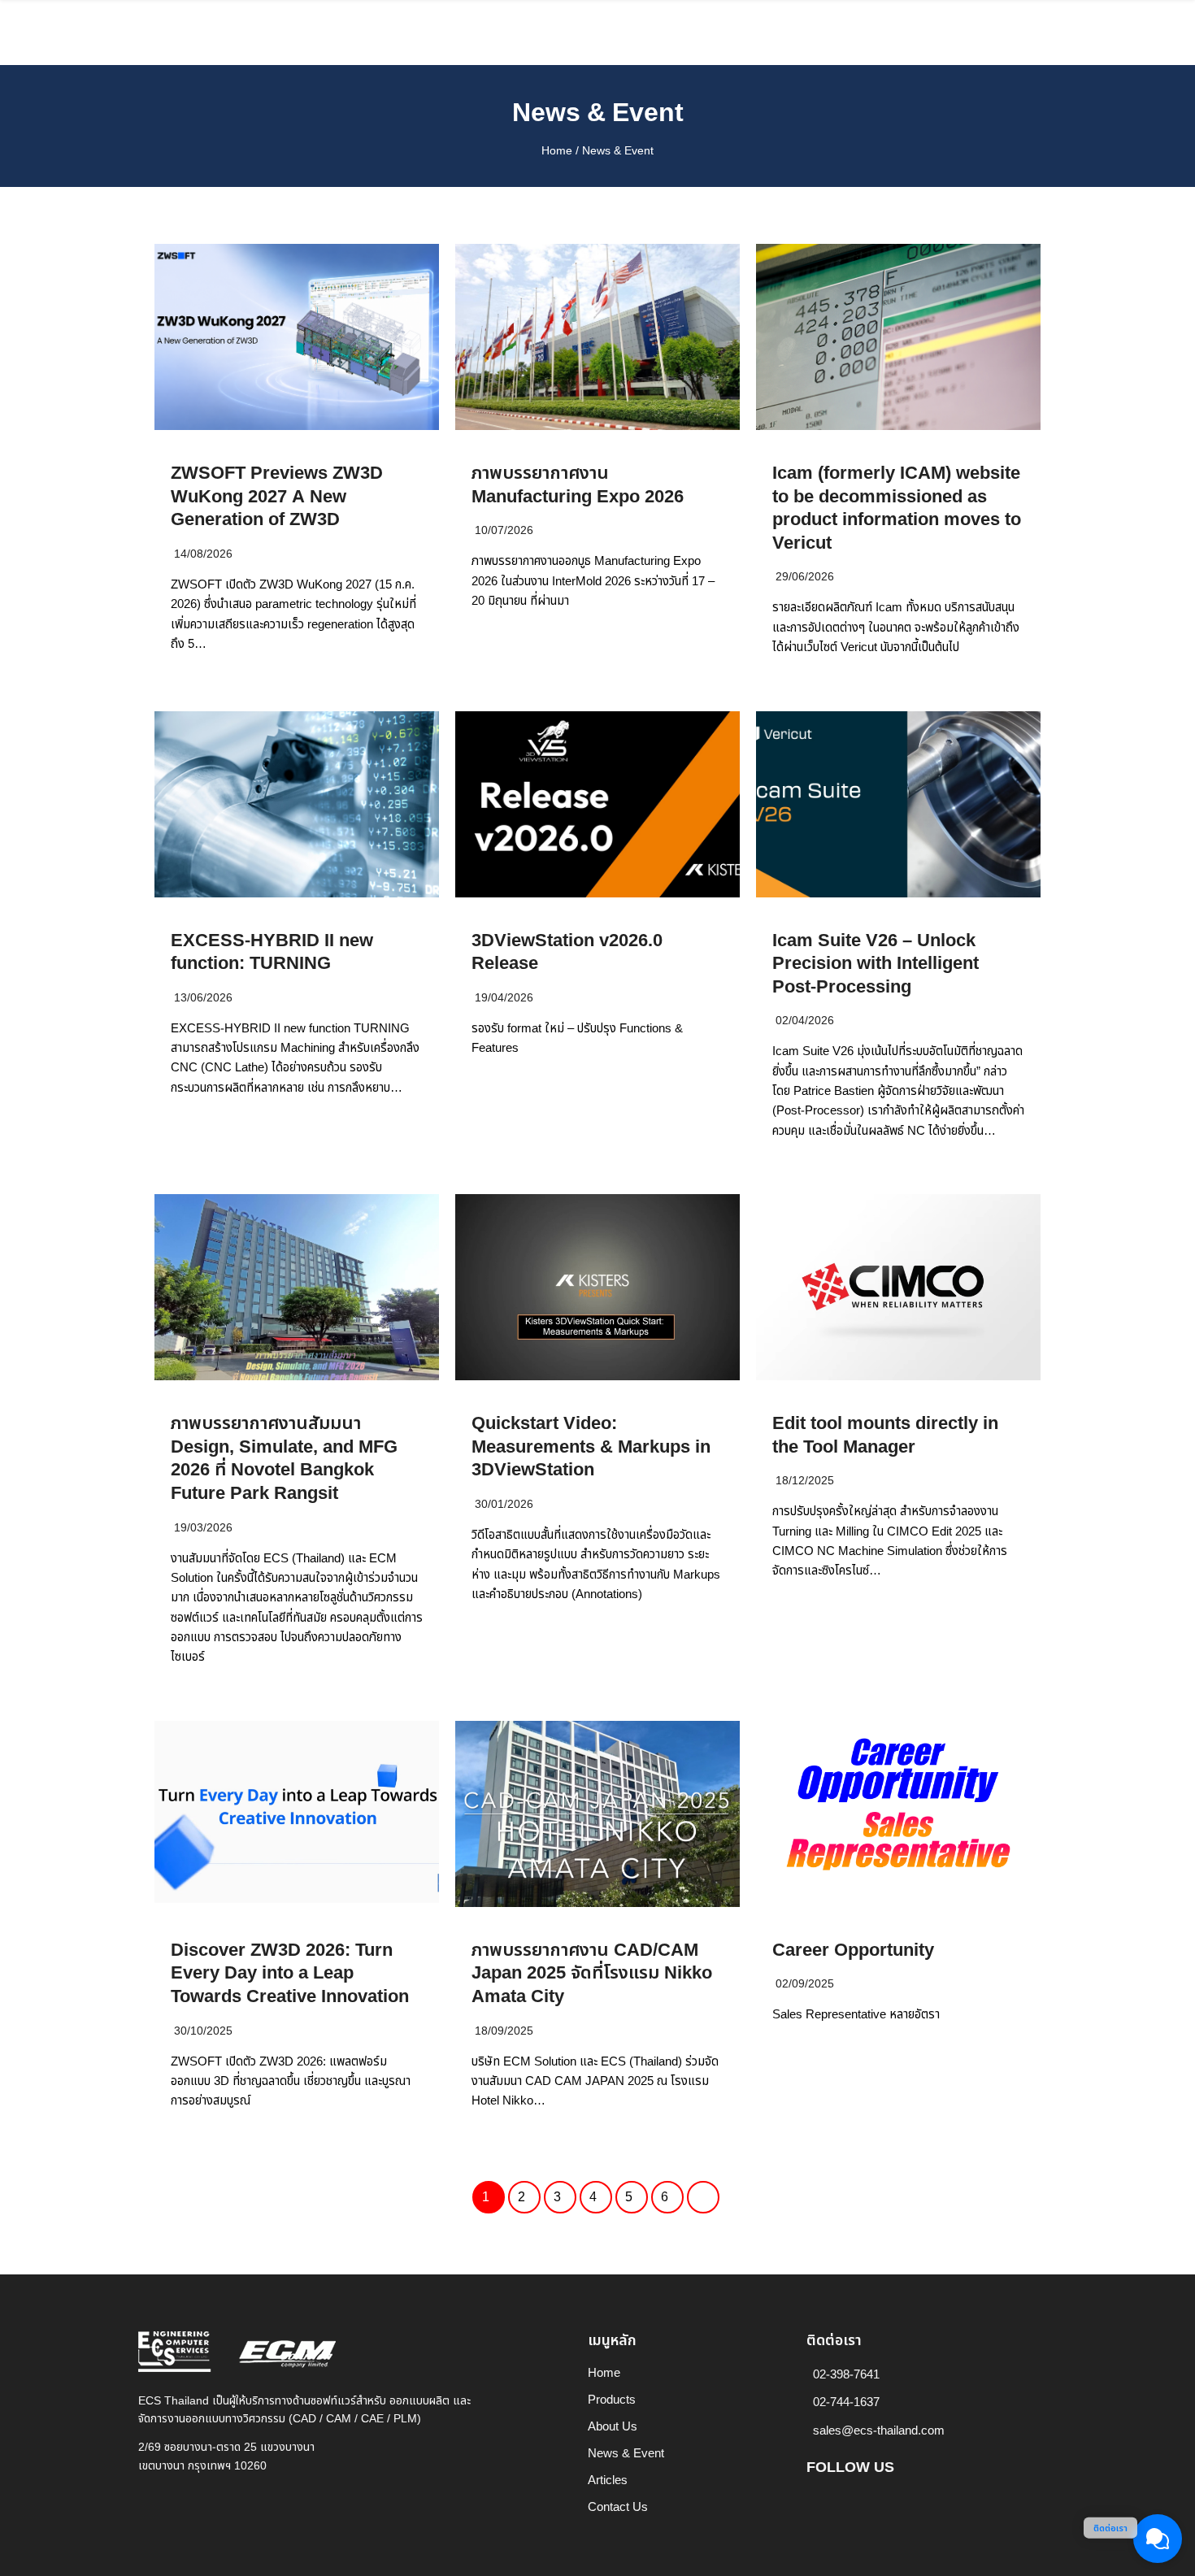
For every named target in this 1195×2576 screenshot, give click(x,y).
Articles (608, 2480)
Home (557, 151)
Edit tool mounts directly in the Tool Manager (885, 1436)
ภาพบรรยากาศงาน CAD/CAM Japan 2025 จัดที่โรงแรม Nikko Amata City (592, 1974)
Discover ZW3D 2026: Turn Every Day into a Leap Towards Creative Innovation (290, 1974)
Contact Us (618, 2507)
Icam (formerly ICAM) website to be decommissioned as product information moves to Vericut (897, 508)
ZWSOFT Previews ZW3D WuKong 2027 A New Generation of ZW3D (277, 497)
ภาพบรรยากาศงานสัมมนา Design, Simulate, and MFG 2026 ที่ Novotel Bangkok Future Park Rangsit (284, 1459)
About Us (613, 2427)
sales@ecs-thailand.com (879, 2431)
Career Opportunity (853, 1950)
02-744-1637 (846, 2402)
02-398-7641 (846, 2375)
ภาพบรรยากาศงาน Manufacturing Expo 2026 (578, 485)
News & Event (598, 113)
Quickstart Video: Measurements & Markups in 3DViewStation (591, 1447)
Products (612, 2400)
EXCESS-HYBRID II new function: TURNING (272, 953)
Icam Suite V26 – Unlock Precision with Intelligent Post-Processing (876, 964)
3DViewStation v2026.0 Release (567, 953)
